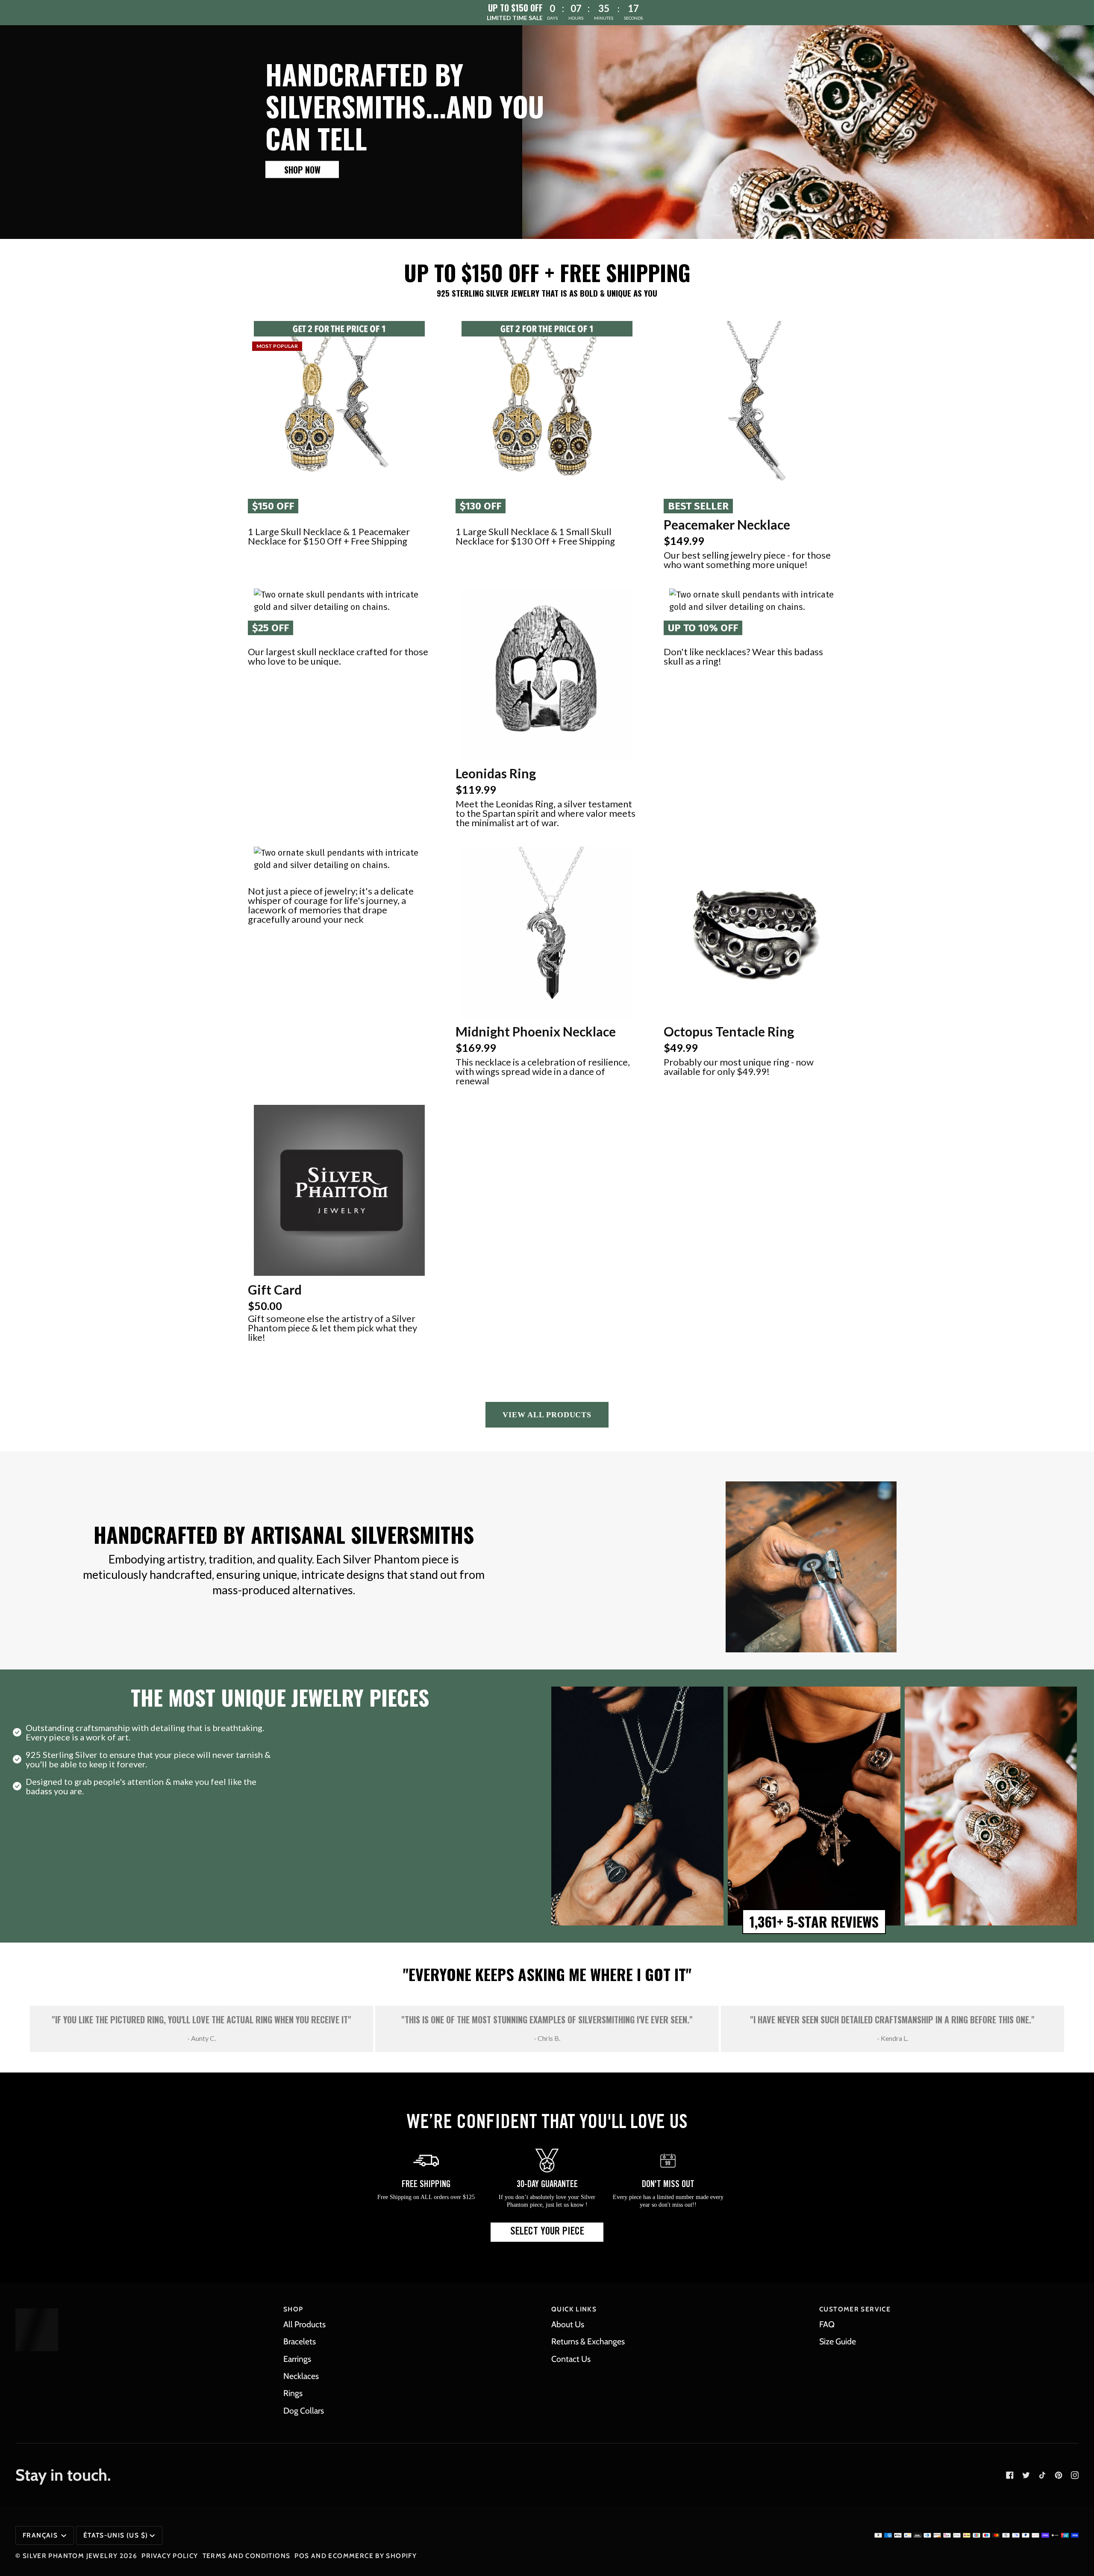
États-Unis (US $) (116, 2535)
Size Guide (838, 2341)
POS (302, 2556)
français (41, 2535)
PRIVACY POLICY (170, 2556)
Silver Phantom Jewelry (70, 2556)
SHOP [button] (293, 2309)
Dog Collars (304, 2411)
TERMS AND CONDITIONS (247, 2556)
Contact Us (571, 2359)
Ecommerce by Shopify (372, 2556)
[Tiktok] (1042, 2475)
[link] (302, 169)
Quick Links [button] (574, 2309)
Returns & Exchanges (588, 2341)
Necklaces (301, 2376)
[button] (339, 406)
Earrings (297, 2359)
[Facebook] (1010, 2475)
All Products (304, 2324)
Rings (293, 2393)
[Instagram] (1075, 2475)
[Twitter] (1026, 2475)
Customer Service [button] (855, 2309)
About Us (568, 2324)
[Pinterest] (1059, 2475)
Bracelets (300, 2341)
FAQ (827, 2324)
